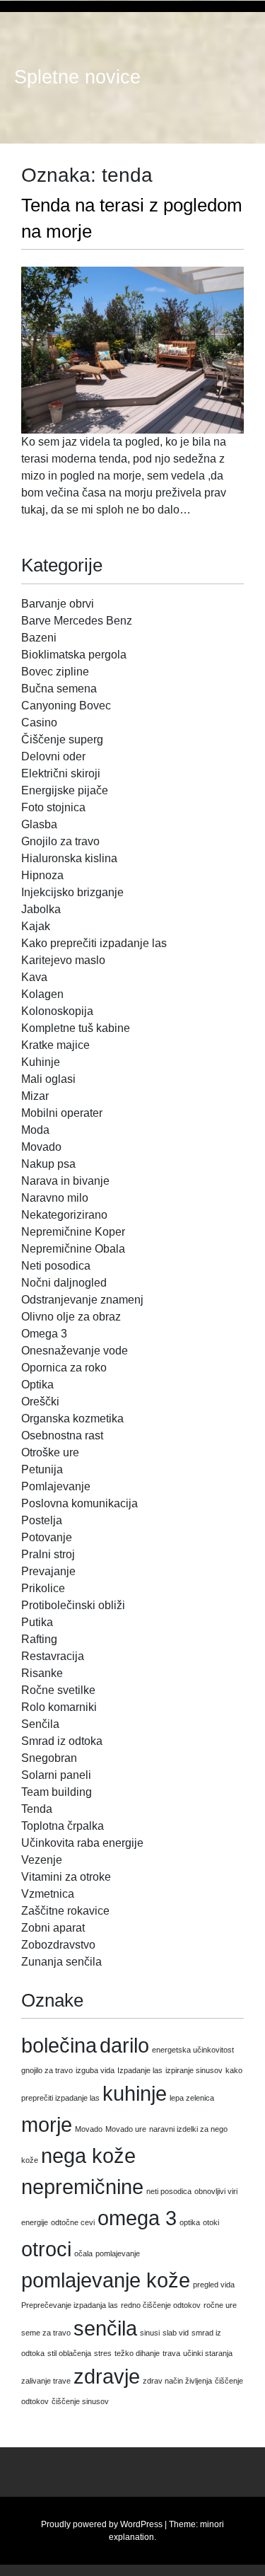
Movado (41, 1147)
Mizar (35, 1096)
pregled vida (214, 2285)
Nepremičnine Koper (73, 1232)
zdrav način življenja (177, 2381)
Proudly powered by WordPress (102, 2524)
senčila (105, 2328)
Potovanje (47, 1537)
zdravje (107, 2376)
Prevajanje (48, 1571)
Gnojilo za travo (60, 841)
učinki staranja (208, 2353)
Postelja (42, 1520)
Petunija (42, 1469)
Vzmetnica (48, 1894)
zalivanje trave (46, 2381)
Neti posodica (56, 1266)
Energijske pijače (65, 790)
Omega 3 (44, 1334)
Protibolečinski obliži (73, 1605)
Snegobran (49, 1758)
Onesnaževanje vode (75, 1351)
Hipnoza (42, 875)
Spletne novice (77, 77)
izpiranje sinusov (194, 2070)
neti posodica (169, 2191)
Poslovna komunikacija (79, 1503)
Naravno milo (55, 1198)
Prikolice (43, 1588)
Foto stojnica (53, 807)
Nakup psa (48, 1164)
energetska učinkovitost (193, 2050)
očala (83, 2253)
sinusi (150, 2333)
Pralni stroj (48, 1554)
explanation (131, 2537)
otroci (46, 2249)
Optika (37, 1385)
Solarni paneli (56, 1775)
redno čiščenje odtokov (161, 2305)
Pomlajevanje (56, 1486)
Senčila (40, 1724)
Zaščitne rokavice (65, 1911)
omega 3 (137, 2218)
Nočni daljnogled (64, 1283)
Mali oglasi (48, 1079)
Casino (39, 723)
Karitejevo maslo (63, 960)
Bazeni (39, 638)
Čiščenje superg (62, 739)
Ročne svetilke (58, 1690)
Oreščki (40, 1402)
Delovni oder (53, 756)
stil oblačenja (69, 2353)
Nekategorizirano (64, 1215)
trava (171, 2353)
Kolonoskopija (57, 1011)
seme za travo (46, 2333)
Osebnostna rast (62, 1435)
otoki (211, 2222)
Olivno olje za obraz (71, 1317)
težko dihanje (137, 2353)
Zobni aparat (53, 1928)
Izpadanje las (140, 2070)
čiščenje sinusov (80, 2401)
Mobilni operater (62, 1113)
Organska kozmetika (72, 1418)
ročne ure (220, 2305)
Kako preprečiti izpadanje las (94, 943)
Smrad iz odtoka (62, 1741)
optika (190, 2222)
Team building (57, 1792)
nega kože (88, 2156)
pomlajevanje (118, 2253)
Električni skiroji (61, 773)
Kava (34, 977)
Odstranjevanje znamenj (82, 1300)
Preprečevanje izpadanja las (70, 2305)
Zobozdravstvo (58, 1945)
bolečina (59, 2045)
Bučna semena (59, 689)
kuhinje (135, 2093)
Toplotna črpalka (63, 1826)
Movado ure (126, 2129)
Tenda (37, 1809)
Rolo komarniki (59, 1707)
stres (103, 2353)
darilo (124, 2045)
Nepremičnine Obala (73, 1249)
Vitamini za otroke (66, 1877)
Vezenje (42, 1860)
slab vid (176, 2333)
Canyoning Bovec (66, 706)
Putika (37, 1622)
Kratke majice (55, 1045)
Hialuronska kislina (69, 858)
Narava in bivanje (65, 1181)
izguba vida (95, 2070)
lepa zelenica (192, 2098)
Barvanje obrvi (58, 604)
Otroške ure (50, 1452)
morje (47, 2124)
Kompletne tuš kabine (76, 1028)
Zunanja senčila (61, 1962)
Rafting (39, 1639)
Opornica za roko (64, 1368)
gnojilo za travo (47, 2070)
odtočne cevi (73, 2222)
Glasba (39, 824)
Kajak (36, 926)
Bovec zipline (55, 672)
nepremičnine (82, 2187)
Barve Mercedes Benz (77, 621)
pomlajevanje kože (106, 2280)
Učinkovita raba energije (82, 1843)
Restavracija (53, 1656)
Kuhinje (41, 1062)
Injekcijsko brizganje (72, 892)
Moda (35, 1130)
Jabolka (41, 909)
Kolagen (42, 994)
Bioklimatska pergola (74, 655)
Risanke (42, 1673)
